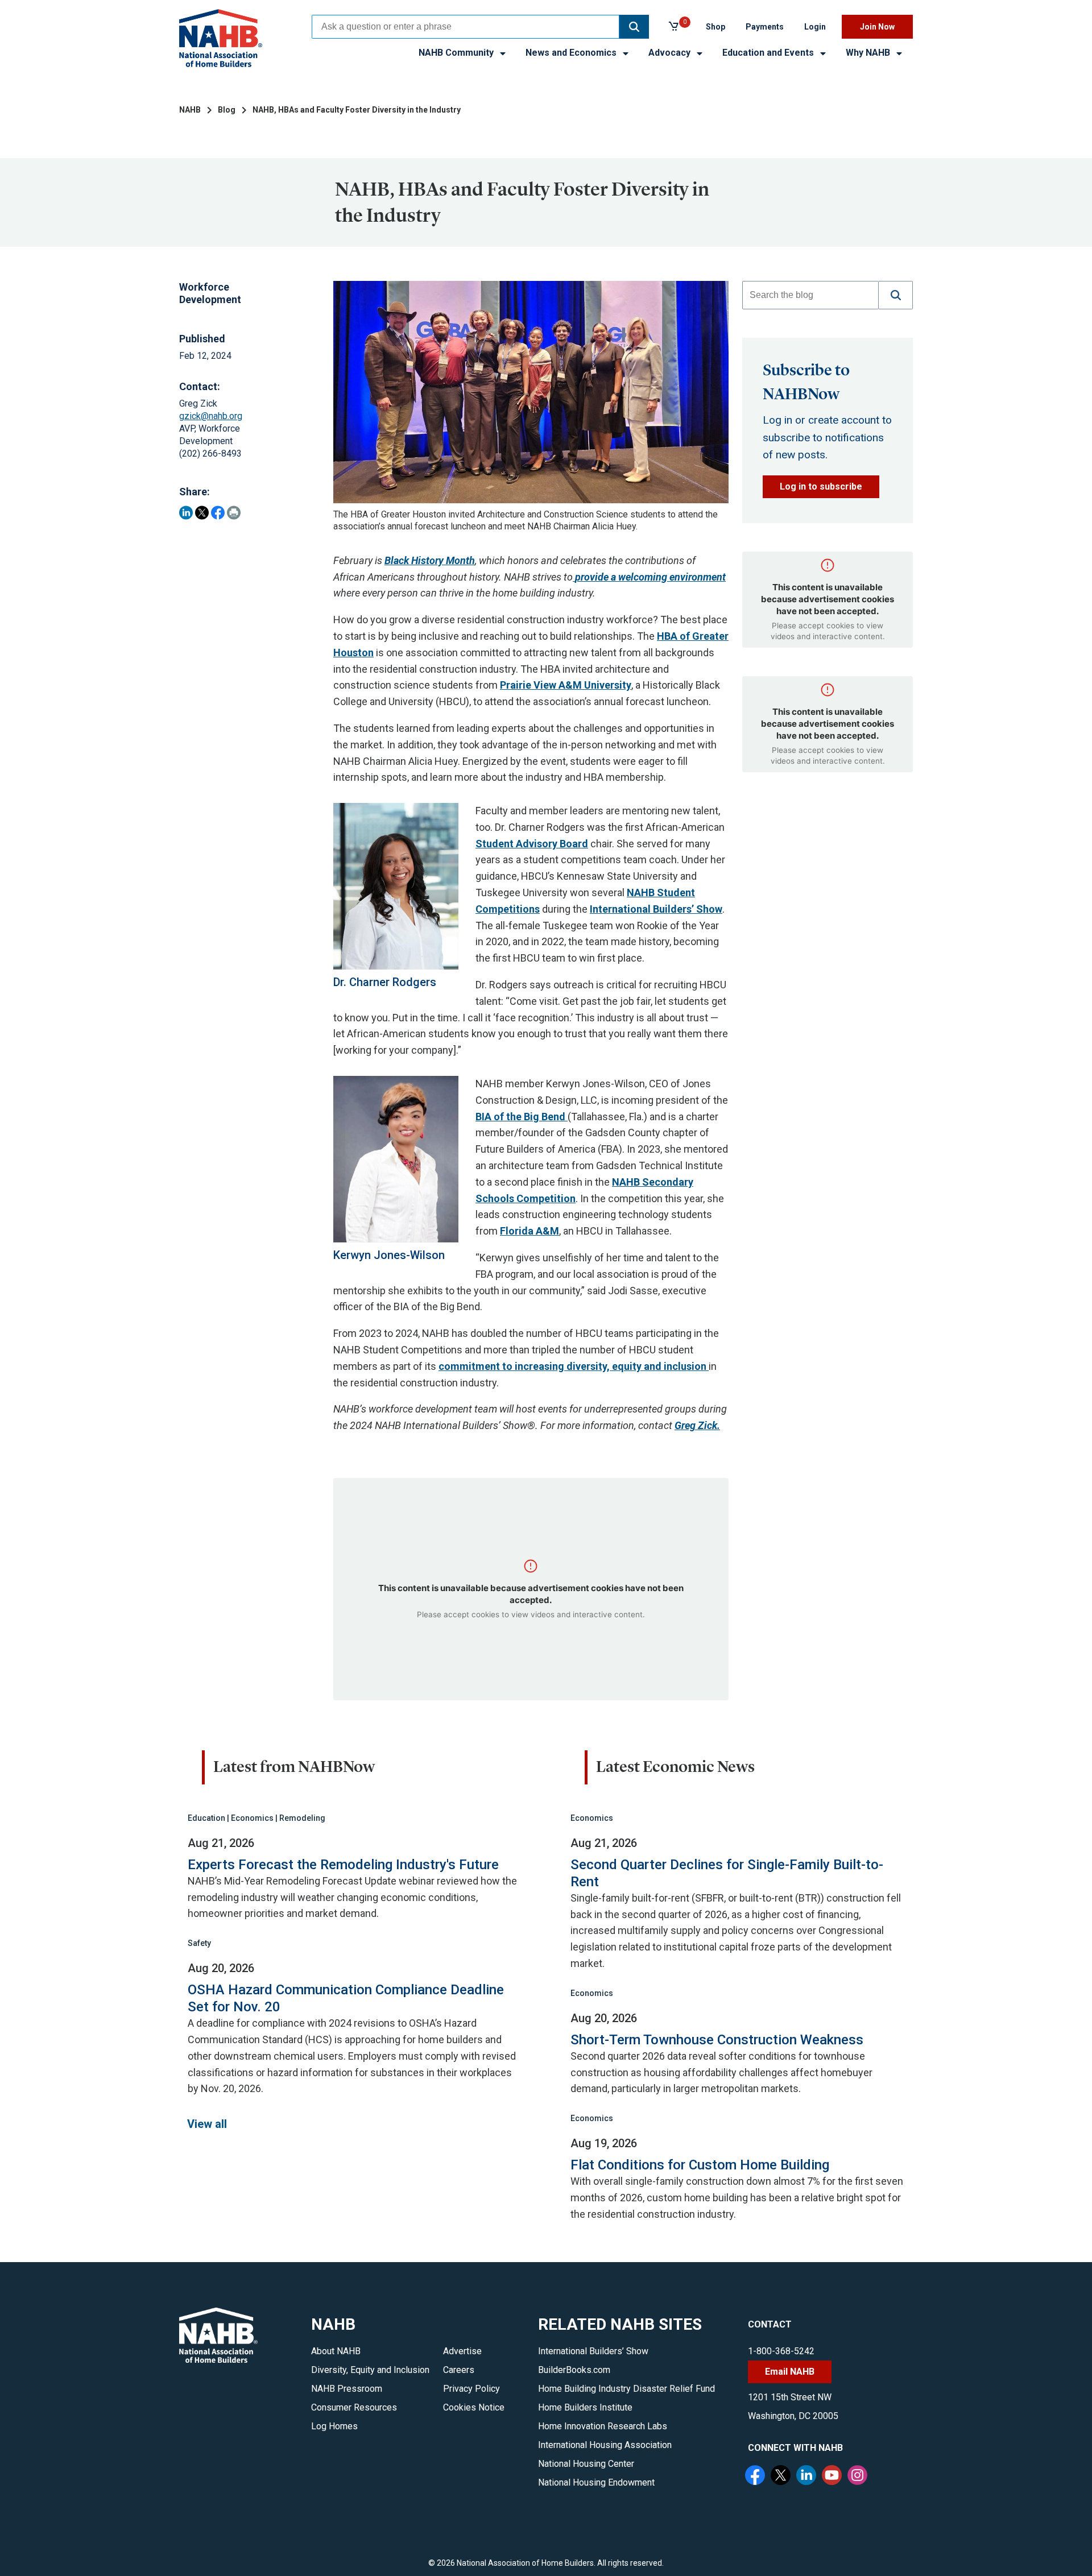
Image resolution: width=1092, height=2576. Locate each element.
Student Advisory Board (532, 844)
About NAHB (336, 2351)
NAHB (190, 110)
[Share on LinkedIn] (186, 513)
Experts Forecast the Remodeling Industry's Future (343, 1865)
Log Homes (334, 2426)
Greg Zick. (697, 1425)
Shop (715, 27)
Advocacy (671, 53)
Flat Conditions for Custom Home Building (700, 2165)
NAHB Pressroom (347, 2389)
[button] (634, 27)
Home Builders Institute (585, 2407)
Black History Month (430, 560)
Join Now (877, 27)
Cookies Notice (474, 2407)
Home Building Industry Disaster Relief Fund (626, 2389)
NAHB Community (457, 53)
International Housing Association (605, 2445)
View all (207, 2124)
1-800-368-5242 (781, 2351)
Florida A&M (530, 1231)
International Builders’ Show (656, 909)
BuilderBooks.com (574, 2370)
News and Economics (572, 53)
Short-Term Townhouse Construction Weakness (717, 2040)
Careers (459, 2370)
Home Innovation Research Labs (603, 2426)
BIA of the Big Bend (522, 1117)
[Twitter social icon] (782, 2476)
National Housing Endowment (596, 2482)
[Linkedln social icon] (808, 2476)
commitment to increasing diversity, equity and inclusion (574, 1366)
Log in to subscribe (821, 486)
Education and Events (769, 53)
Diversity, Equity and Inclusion (370, 2370)
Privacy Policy (471, 2389)
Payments (765, 27)
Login (815, 27)
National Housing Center (586, 2464)
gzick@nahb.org (211, 416)
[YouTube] (833, 2476)
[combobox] (466, 27)
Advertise (462, 2351)
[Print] (234, 513)
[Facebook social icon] (756, 2476)
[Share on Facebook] (218, 513)
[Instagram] (859, 2476)
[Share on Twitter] (202, 513)
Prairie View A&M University (566, 685)
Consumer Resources (354, 2407)
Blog (227, 110)
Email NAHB (790, 2372)
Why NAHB (869, 53)
